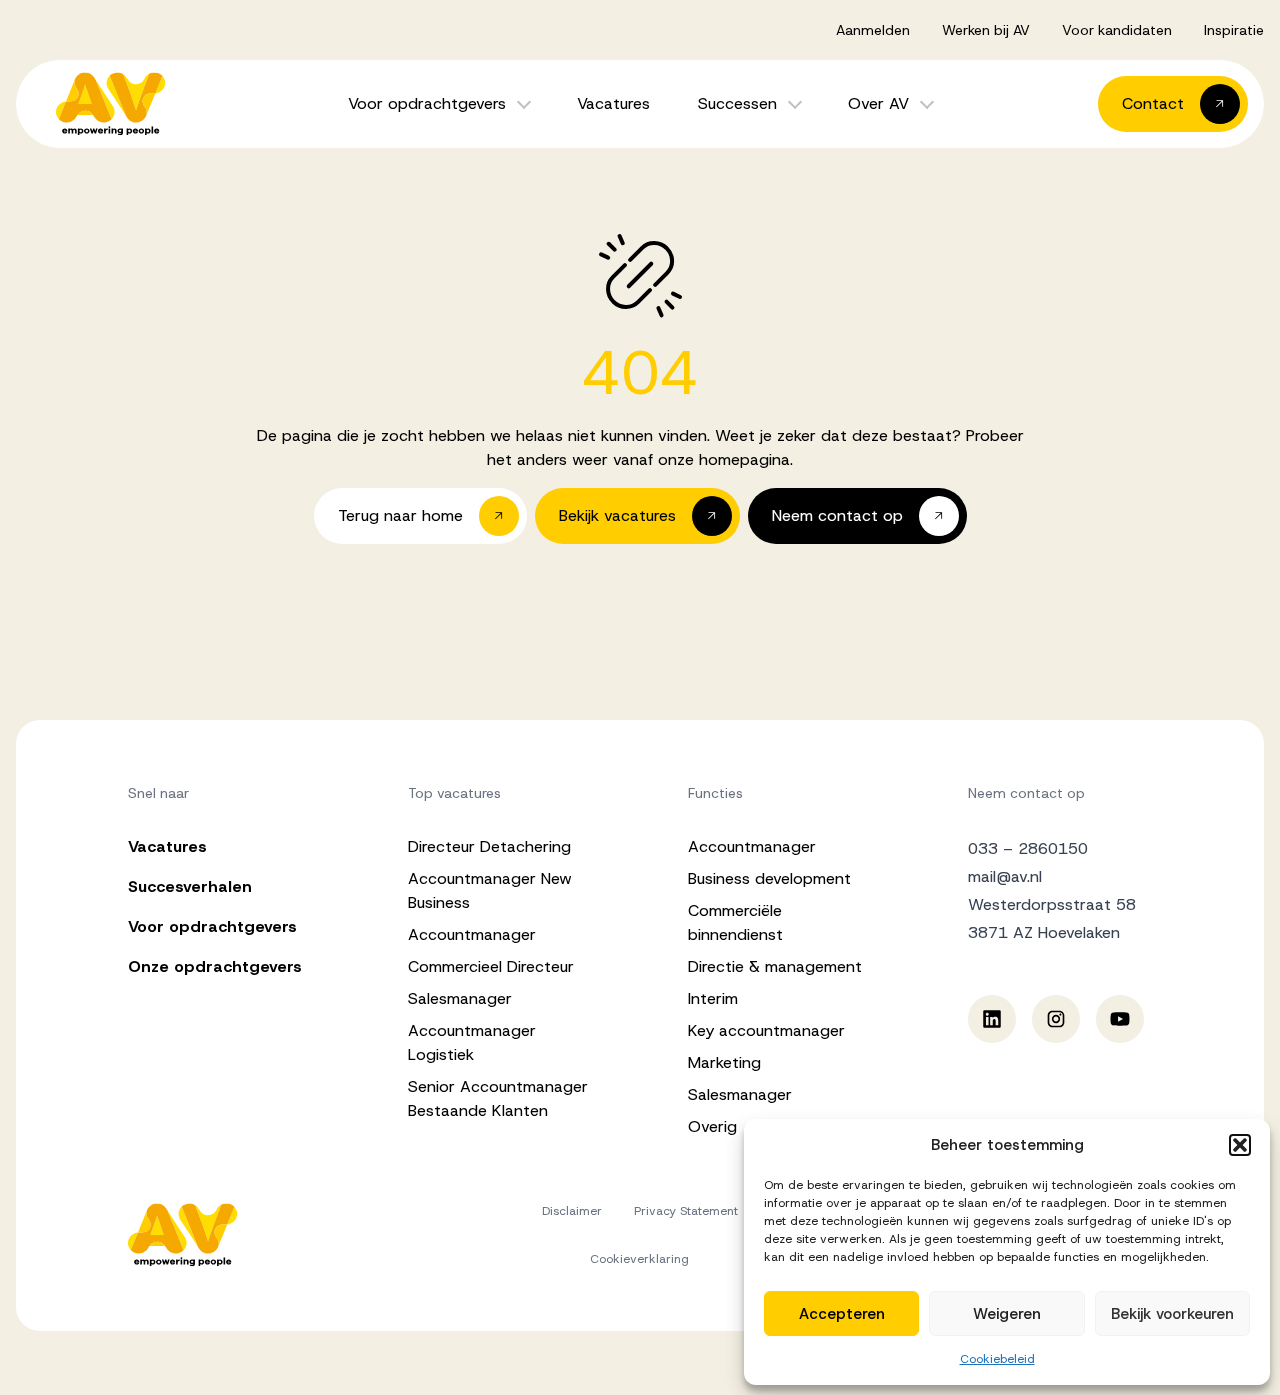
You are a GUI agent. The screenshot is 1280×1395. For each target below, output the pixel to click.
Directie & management (775, 966)
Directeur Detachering (489, 846)
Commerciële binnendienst (735, 922)
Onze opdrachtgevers (215, 966)
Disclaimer (572, 1211)
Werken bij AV (986, 30)
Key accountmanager (766, 1030)
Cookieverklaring (639, 1259)
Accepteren (842, 1314)
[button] (1240, 1145)
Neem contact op (1026, 793)
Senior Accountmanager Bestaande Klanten (498, 1098)
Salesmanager (460, 998)
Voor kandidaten (1117, 30)
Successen (737, 103)
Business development (769, 878)
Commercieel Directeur (491, 966)
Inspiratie (1234, 30)
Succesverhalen (190, 886)
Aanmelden (873, 30)
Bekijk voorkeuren (1172, 1314)
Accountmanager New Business (490, 890)
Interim (713, 998)
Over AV (878, 103)
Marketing (724, 1062)
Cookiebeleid (997, 1359)
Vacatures (613, 103)
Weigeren (1007, 1314)
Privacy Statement (686, 1211)
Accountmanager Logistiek (472, 1042)
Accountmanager (472, 934)
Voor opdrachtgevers (427, 103)
